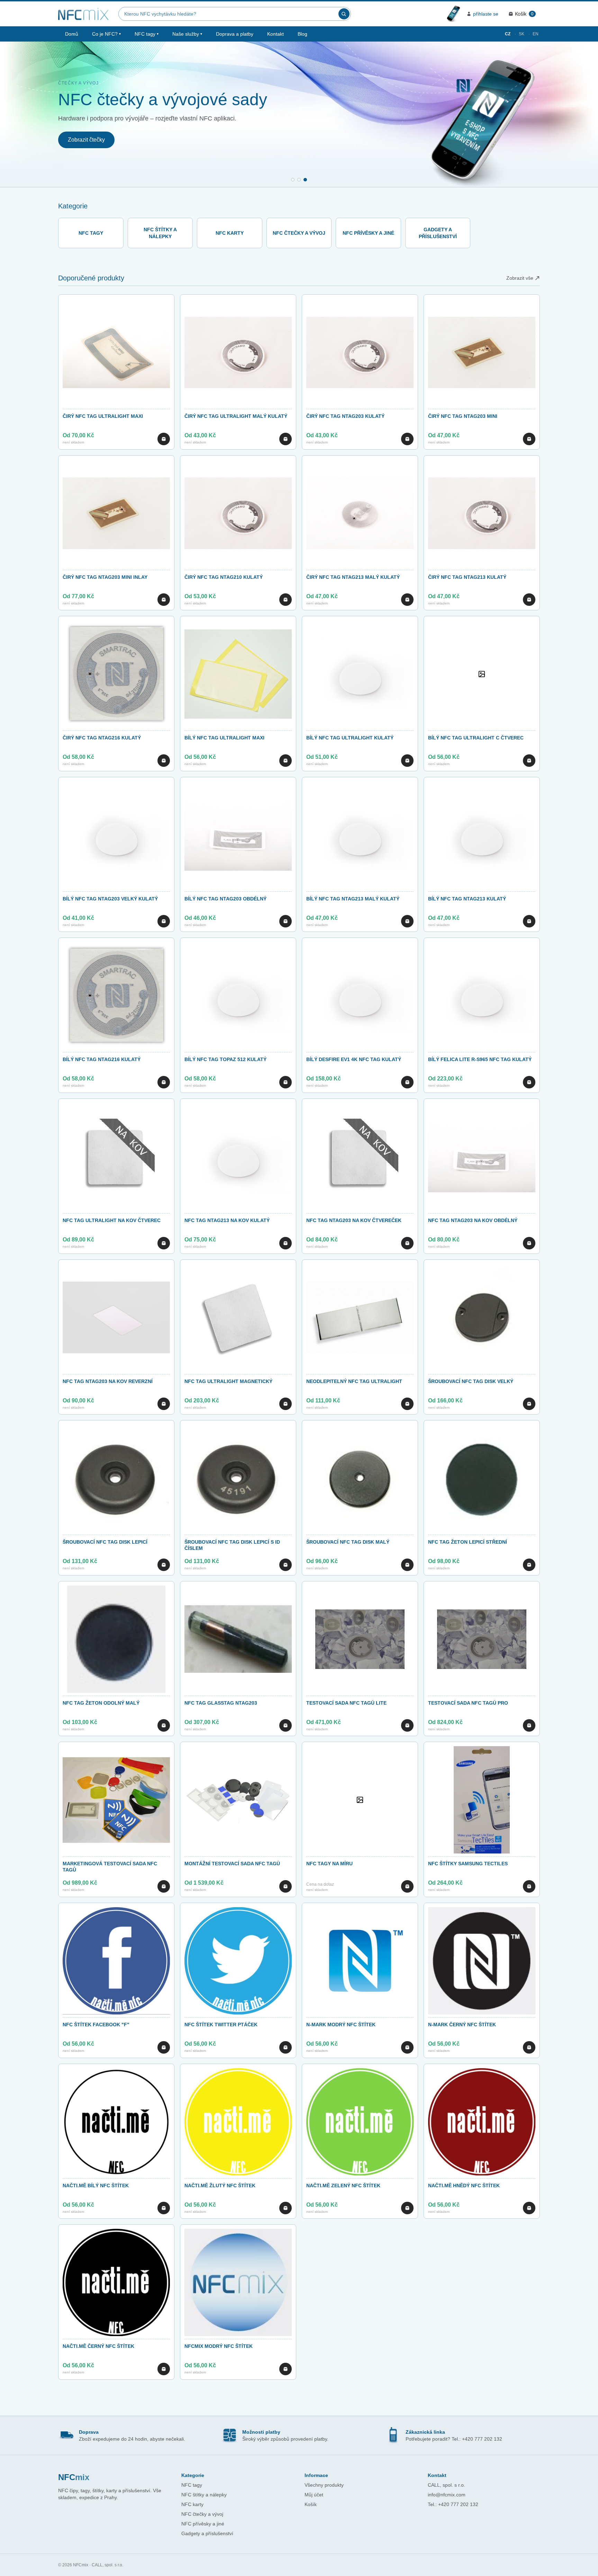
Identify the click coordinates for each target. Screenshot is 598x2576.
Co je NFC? (106, 34)
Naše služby (187, 34)
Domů (72, 34)
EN (536, 34)
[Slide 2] (299, 180)
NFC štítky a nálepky (204, 2495)
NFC (74, 2477)
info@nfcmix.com (447, 2495)
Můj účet (314, 2495)
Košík (311, 2504)
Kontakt (275, 34)
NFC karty (192, 2504)
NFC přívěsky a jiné (203, 2524)
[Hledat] (344, 14)
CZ (508, 34)
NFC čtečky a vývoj (202, 2514)
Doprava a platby (235, 34)
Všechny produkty (324, 2485)
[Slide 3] (305, 180)
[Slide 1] (293, 180)
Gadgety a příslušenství (207, 2533)
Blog (302, 34)
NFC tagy (147, 34)
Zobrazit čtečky (86, 140)
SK (522, 34)
